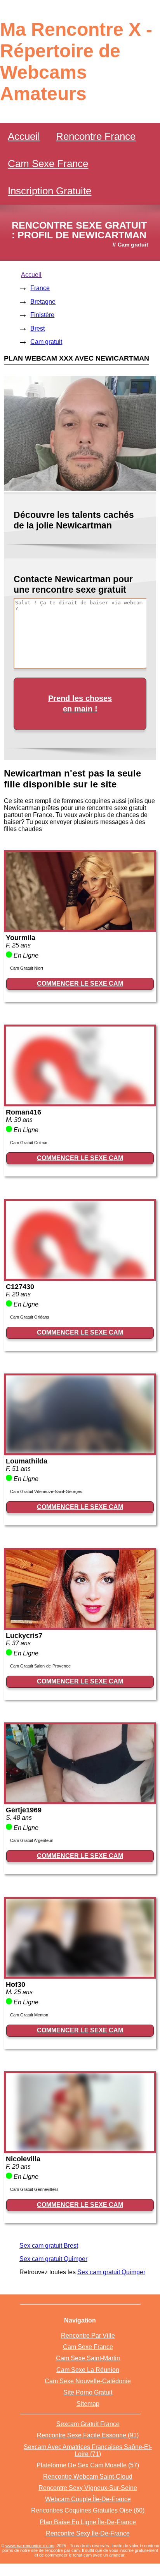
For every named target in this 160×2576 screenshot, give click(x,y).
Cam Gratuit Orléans (30, 1317)
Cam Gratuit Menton (29, 2015)
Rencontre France (96, 136)
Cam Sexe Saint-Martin (88, 2358)
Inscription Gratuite (50, 191)
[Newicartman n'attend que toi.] (80, 489)
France (40, 288)
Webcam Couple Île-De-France (88, 2499)
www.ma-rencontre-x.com (30, 2546)
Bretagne (43, 302)
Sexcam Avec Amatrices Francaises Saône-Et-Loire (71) (88, 2450)
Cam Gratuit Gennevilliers (34, 2189)
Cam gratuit (46, 342)
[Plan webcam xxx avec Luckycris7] (80, 1626)
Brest (37, 328)
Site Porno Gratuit (88, 2392)
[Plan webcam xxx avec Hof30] (80, 1975)
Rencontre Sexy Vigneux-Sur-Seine (88, 2488)
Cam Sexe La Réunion (88, 2370)
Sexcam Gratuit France (88, 2424)
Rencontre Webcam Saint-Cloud (88, 2477)
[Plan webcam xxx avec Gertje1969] (80, 1800)
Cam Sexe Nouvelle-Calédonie (88, 2381)
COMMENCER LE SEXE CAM (80, 983)
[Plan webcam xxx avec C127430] (80, 1277)
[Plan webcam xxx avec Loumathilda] (80, 1451)
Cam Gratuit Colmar (29, 1143)
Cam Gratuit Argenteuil (31, 1840)
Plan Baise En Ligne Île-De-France (88, 2522)
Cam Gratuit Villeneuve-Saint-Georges (46, 1491)
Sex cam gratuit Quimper (53, 2259)
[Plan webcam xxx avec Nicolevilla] (80, 2149)
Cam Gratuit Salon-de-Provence (40, 1666)
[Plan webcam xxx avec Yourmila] (80, 928)
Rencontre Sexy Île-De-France (88, 2533)
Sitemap (88, 2404)
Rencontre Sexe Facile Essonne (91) (88, 2435)
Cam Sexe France (48, 164)
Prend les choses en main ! (80, 703)
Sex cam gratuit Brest (49, 2246)
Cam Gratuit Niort (27, 968)
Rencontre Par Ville (88, 2336)
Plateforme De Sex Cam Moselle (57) (88, 2465)
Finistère (42, 315)
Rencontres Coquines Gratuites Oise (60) (88, 2510)
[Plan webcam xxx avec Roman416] (80, 1102)
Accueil (24, 136)
